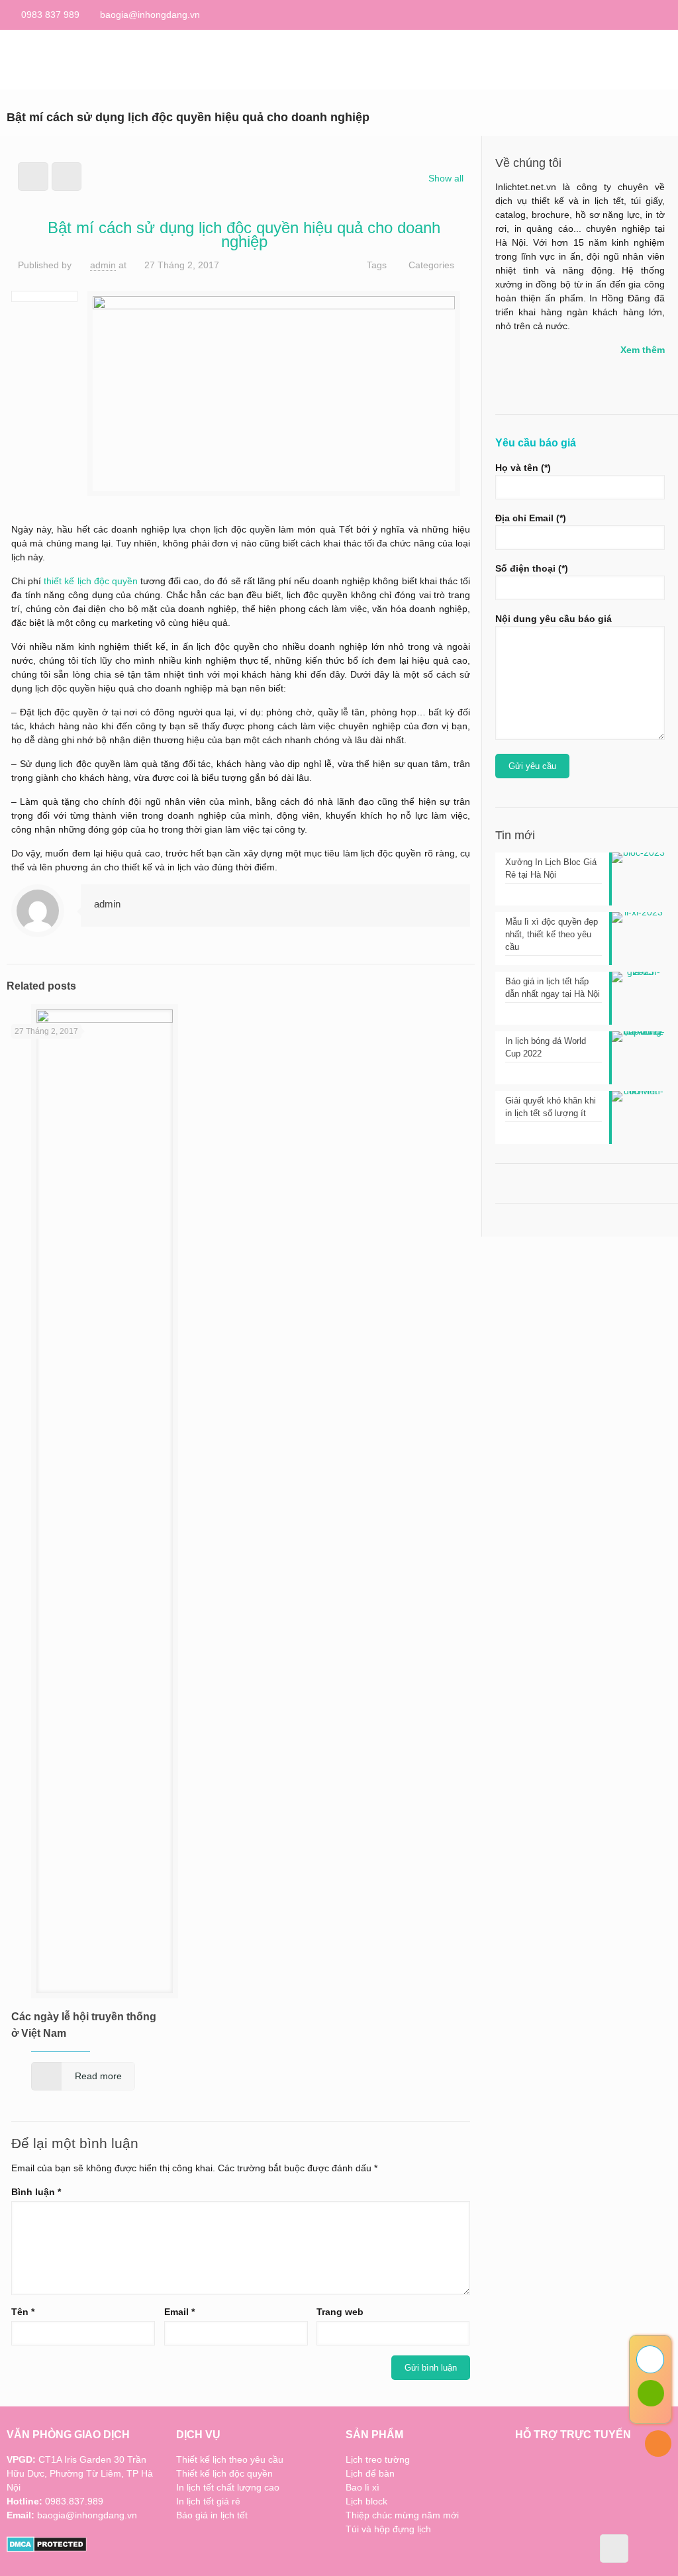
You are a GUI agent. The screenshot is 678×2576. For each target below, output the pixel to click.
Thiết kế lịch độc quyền (224, 2473)
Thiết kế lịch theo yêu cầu (230, 2459)
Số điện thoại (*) (532, 568)
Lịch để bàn (370, 2473)
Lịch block (366, 2501)
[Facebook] (647, 14)
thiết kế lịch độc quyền (91, 581)
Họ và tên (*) (523, 468)
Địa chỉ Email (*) (531, 518)
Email (179, 2312)
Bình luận (36, 2192)
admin (103, 265)
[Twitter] (664, 14)
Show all (446, 178)
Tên (23, 2312)
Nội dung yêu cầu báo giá (554, 619)
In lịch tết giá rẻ (208, 2501)
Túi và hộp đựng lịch (388, 2529)
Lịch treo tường (378, 2459)
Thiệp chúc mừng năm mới (402, 2515)
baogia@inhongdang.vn (150, 15)
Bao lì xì (363, 2487)
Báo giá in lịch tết (212, 2515)
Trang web (340, 2312)
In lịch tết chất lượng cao (228, 2487)
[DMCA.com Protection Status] (47, 2549)
